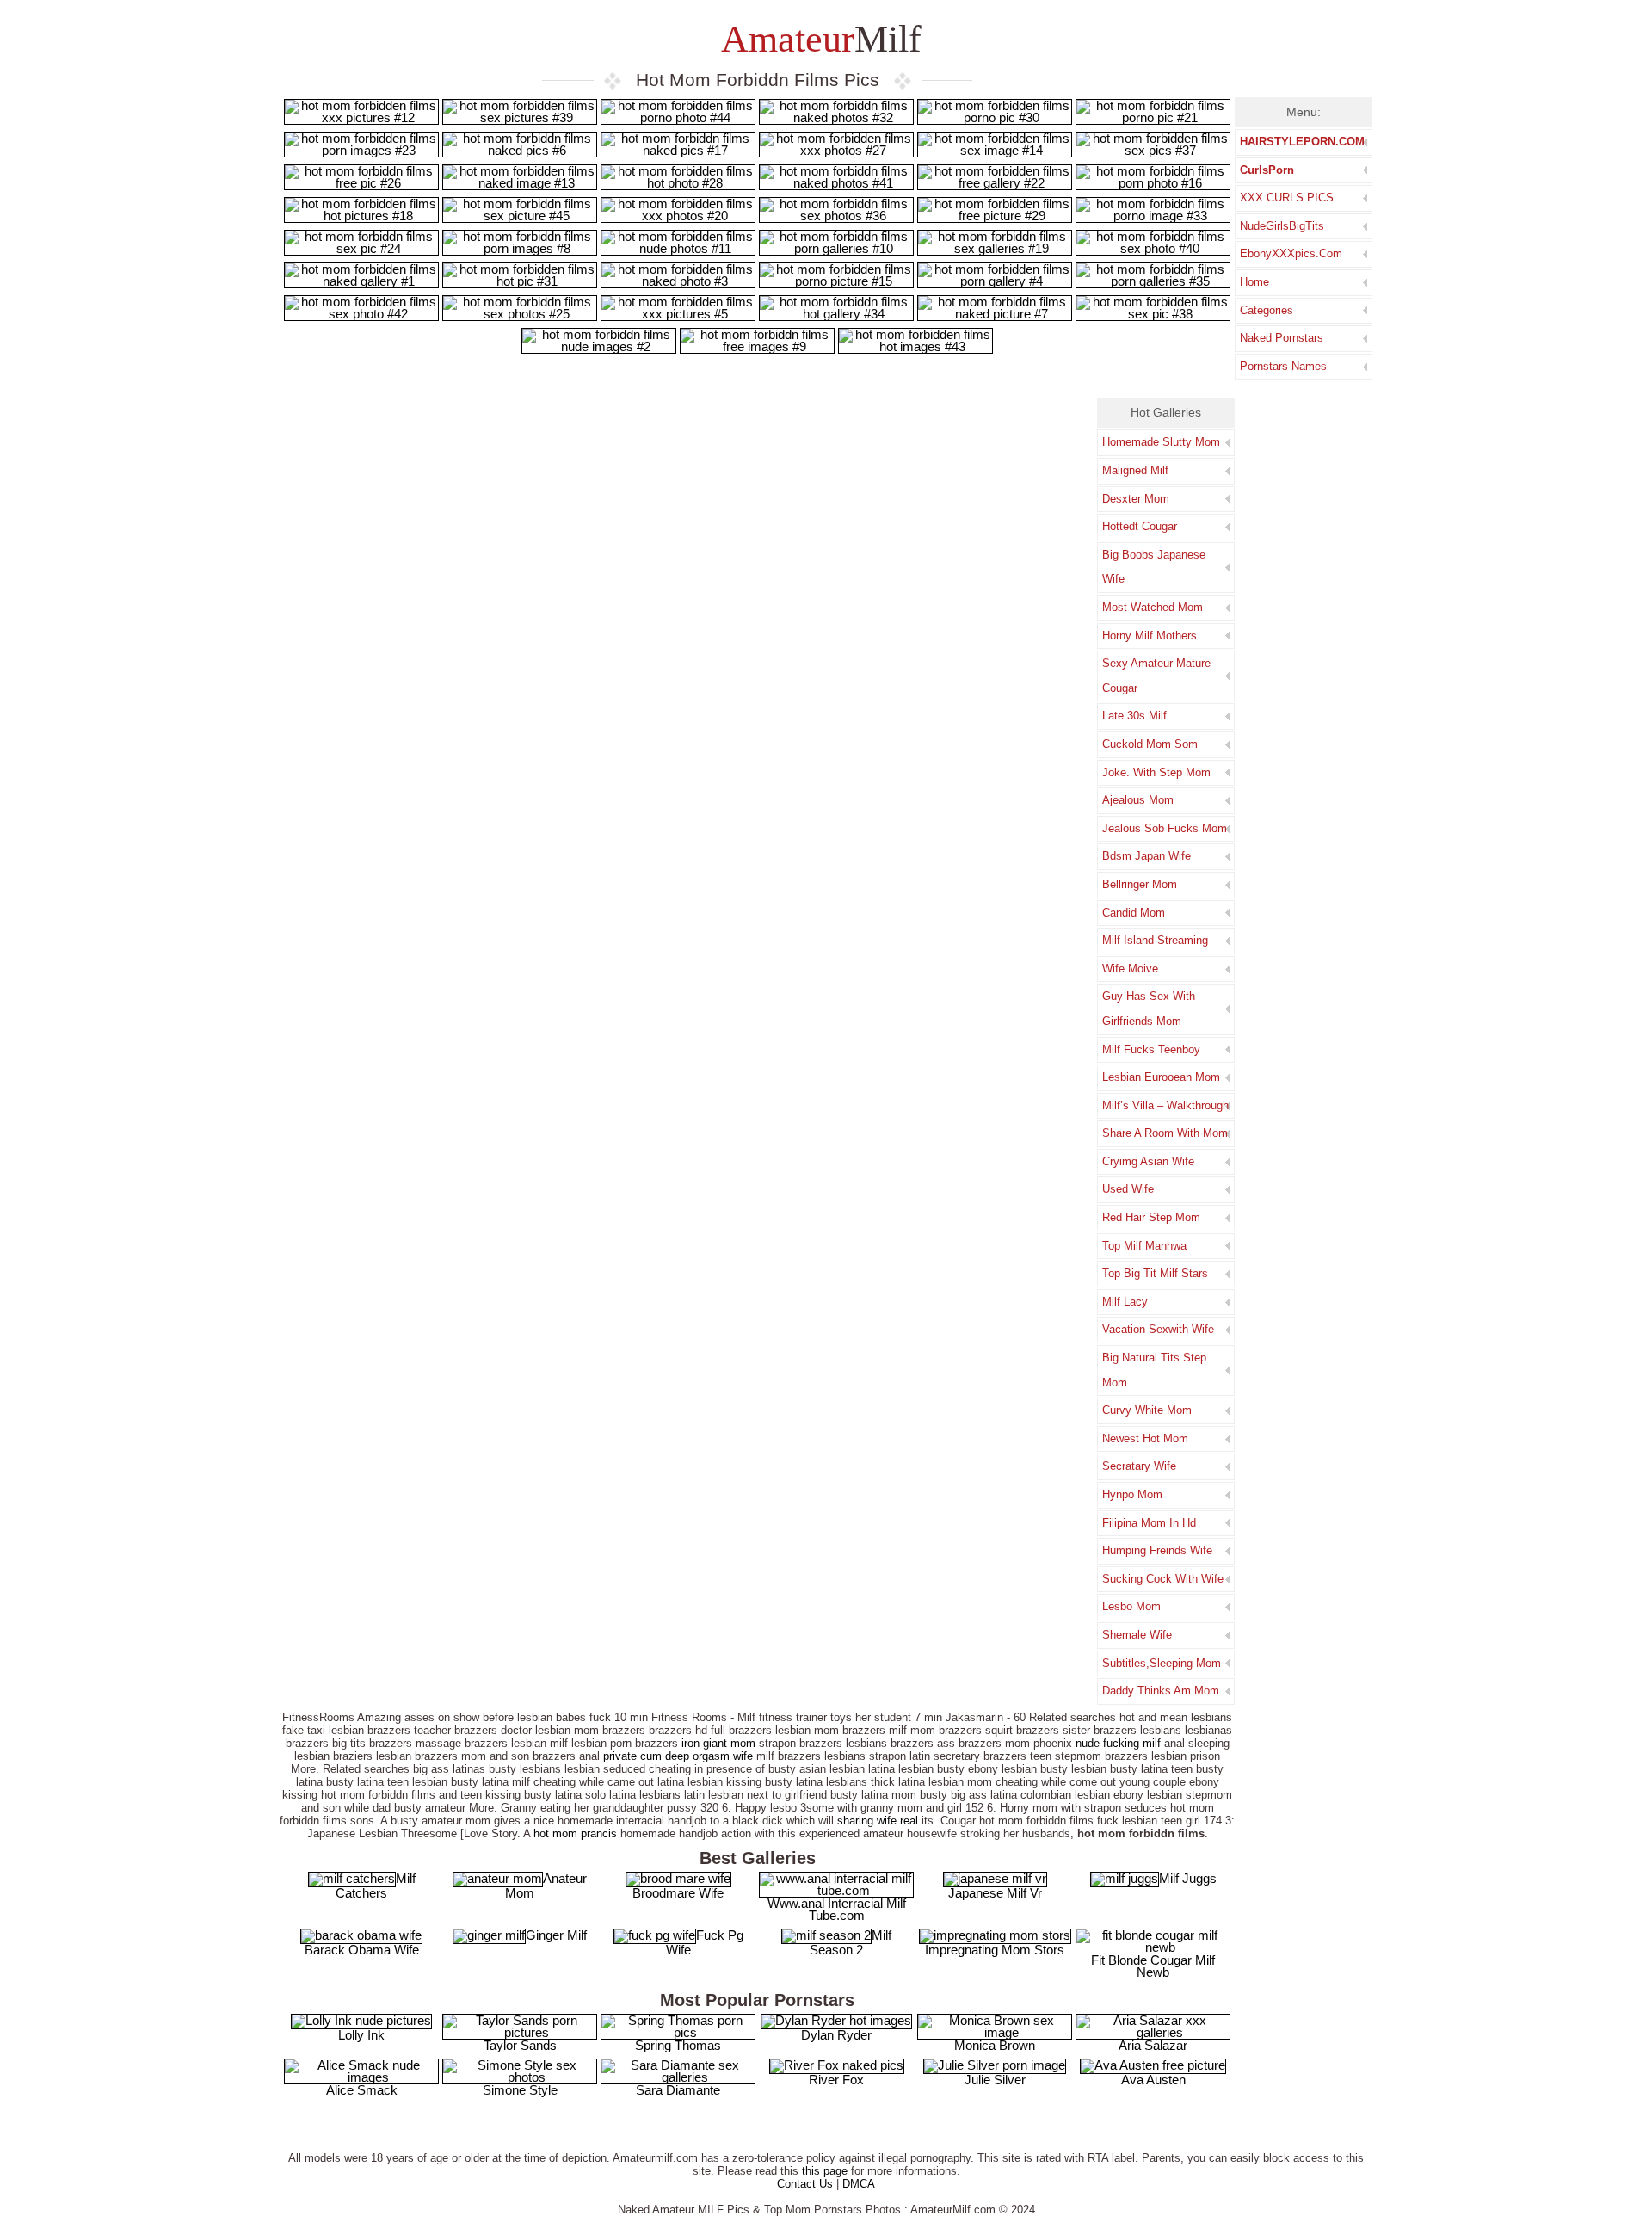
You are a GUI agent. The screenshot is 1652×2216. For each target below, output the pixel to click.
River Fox (836, 2080)
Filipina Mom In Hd (1149, 1523)
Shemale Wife (1137, 1635)
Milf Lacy (1125, 1302)
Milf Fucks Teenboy (1151, 1049)
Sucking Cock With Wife (1163, 1579)
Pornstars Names (1283, 366)
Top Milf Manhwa (1144, 1246)
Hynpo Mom (1132, 1494)
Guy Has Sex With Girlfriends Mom (1149, 1009)
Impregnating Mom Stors (995, 1950)
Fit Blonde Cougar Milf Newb (1153, 1966)
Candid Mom (1134, 913)
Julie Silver (995, 2080)
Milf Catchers (376, 1886)
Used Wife (1128, 1189)
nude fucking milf (1118, 1743)
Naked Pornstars (1282, 338)
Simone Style (520, 2090)
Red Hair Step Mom (1151, 1217)
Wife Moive (1130, 969)
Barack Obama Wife (362, 1950)
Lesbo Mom (1131, 1606)
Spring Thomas (678, 2045)
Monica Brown (995, 2045)
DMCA (859, 2184)
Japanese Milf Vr (995, 1893)
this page (825, 2171)
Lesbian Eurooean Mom (1161, 1077)
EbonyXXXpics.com (1291, 253)
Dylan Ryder (836, 2035)
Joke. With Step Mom (1156, 772)
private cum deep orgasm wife (678, 1756)
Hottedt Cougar (1140, 526)
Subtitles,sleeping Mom (1162, 1663)
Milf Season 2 (851, 1942)
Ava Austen (1153, 2080)
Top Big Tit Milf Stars (1155, 1273)
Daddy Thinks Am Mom (1161, 1691)
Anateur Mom (546, 1886)
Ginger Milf (556, 1935)
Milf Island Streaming (1155, 940)
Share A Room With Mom (1165, 1133)
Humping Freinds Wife (1157, 1550)
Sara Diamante (678, 2090)
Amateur (817, 39)
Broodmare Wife (678, 1893)
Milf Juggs (1188, 1878)
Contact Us (805, 2184)
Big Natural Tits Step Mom (1154, 1370)
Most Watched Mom (1153, 607)
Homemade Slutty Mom (1161, 442)
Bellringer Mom (1140, 884)
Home (1254, 282)
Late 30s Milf (1134, 716)
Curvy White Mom (1147, 1410)
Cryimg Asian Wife (1148, 1161)
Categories (1267, 310)
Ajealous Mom (1138, 800)
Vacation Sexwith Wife (1158, 1329)
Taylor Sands (520, 2045)
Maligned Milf (1135, 470)
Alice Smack (362, 2090)
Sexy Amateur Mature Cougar (1156, 676)
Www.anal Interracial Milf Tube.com (837, 1909)
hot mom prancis (575, 1833)
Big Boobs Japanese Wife (1154, 567)
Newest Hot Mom (1145, 1438)
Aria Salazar (1153, 2045)
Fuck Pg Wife (705, 1942)
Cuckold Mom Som (1150, 744)
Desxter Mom (1136, 499)
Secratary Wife (1139, 1466)
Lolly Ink (361, 2035)
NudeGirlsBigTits (1282, 226)
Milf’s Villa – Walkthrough (1165, 1105)
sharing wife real (878, 1821)
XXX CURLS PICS (1287, 198)
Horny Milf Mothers (1150, 636)
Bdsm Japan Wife (1147, 856)
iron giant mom (718, 1743)
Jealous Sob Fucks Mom (1165, 828)
